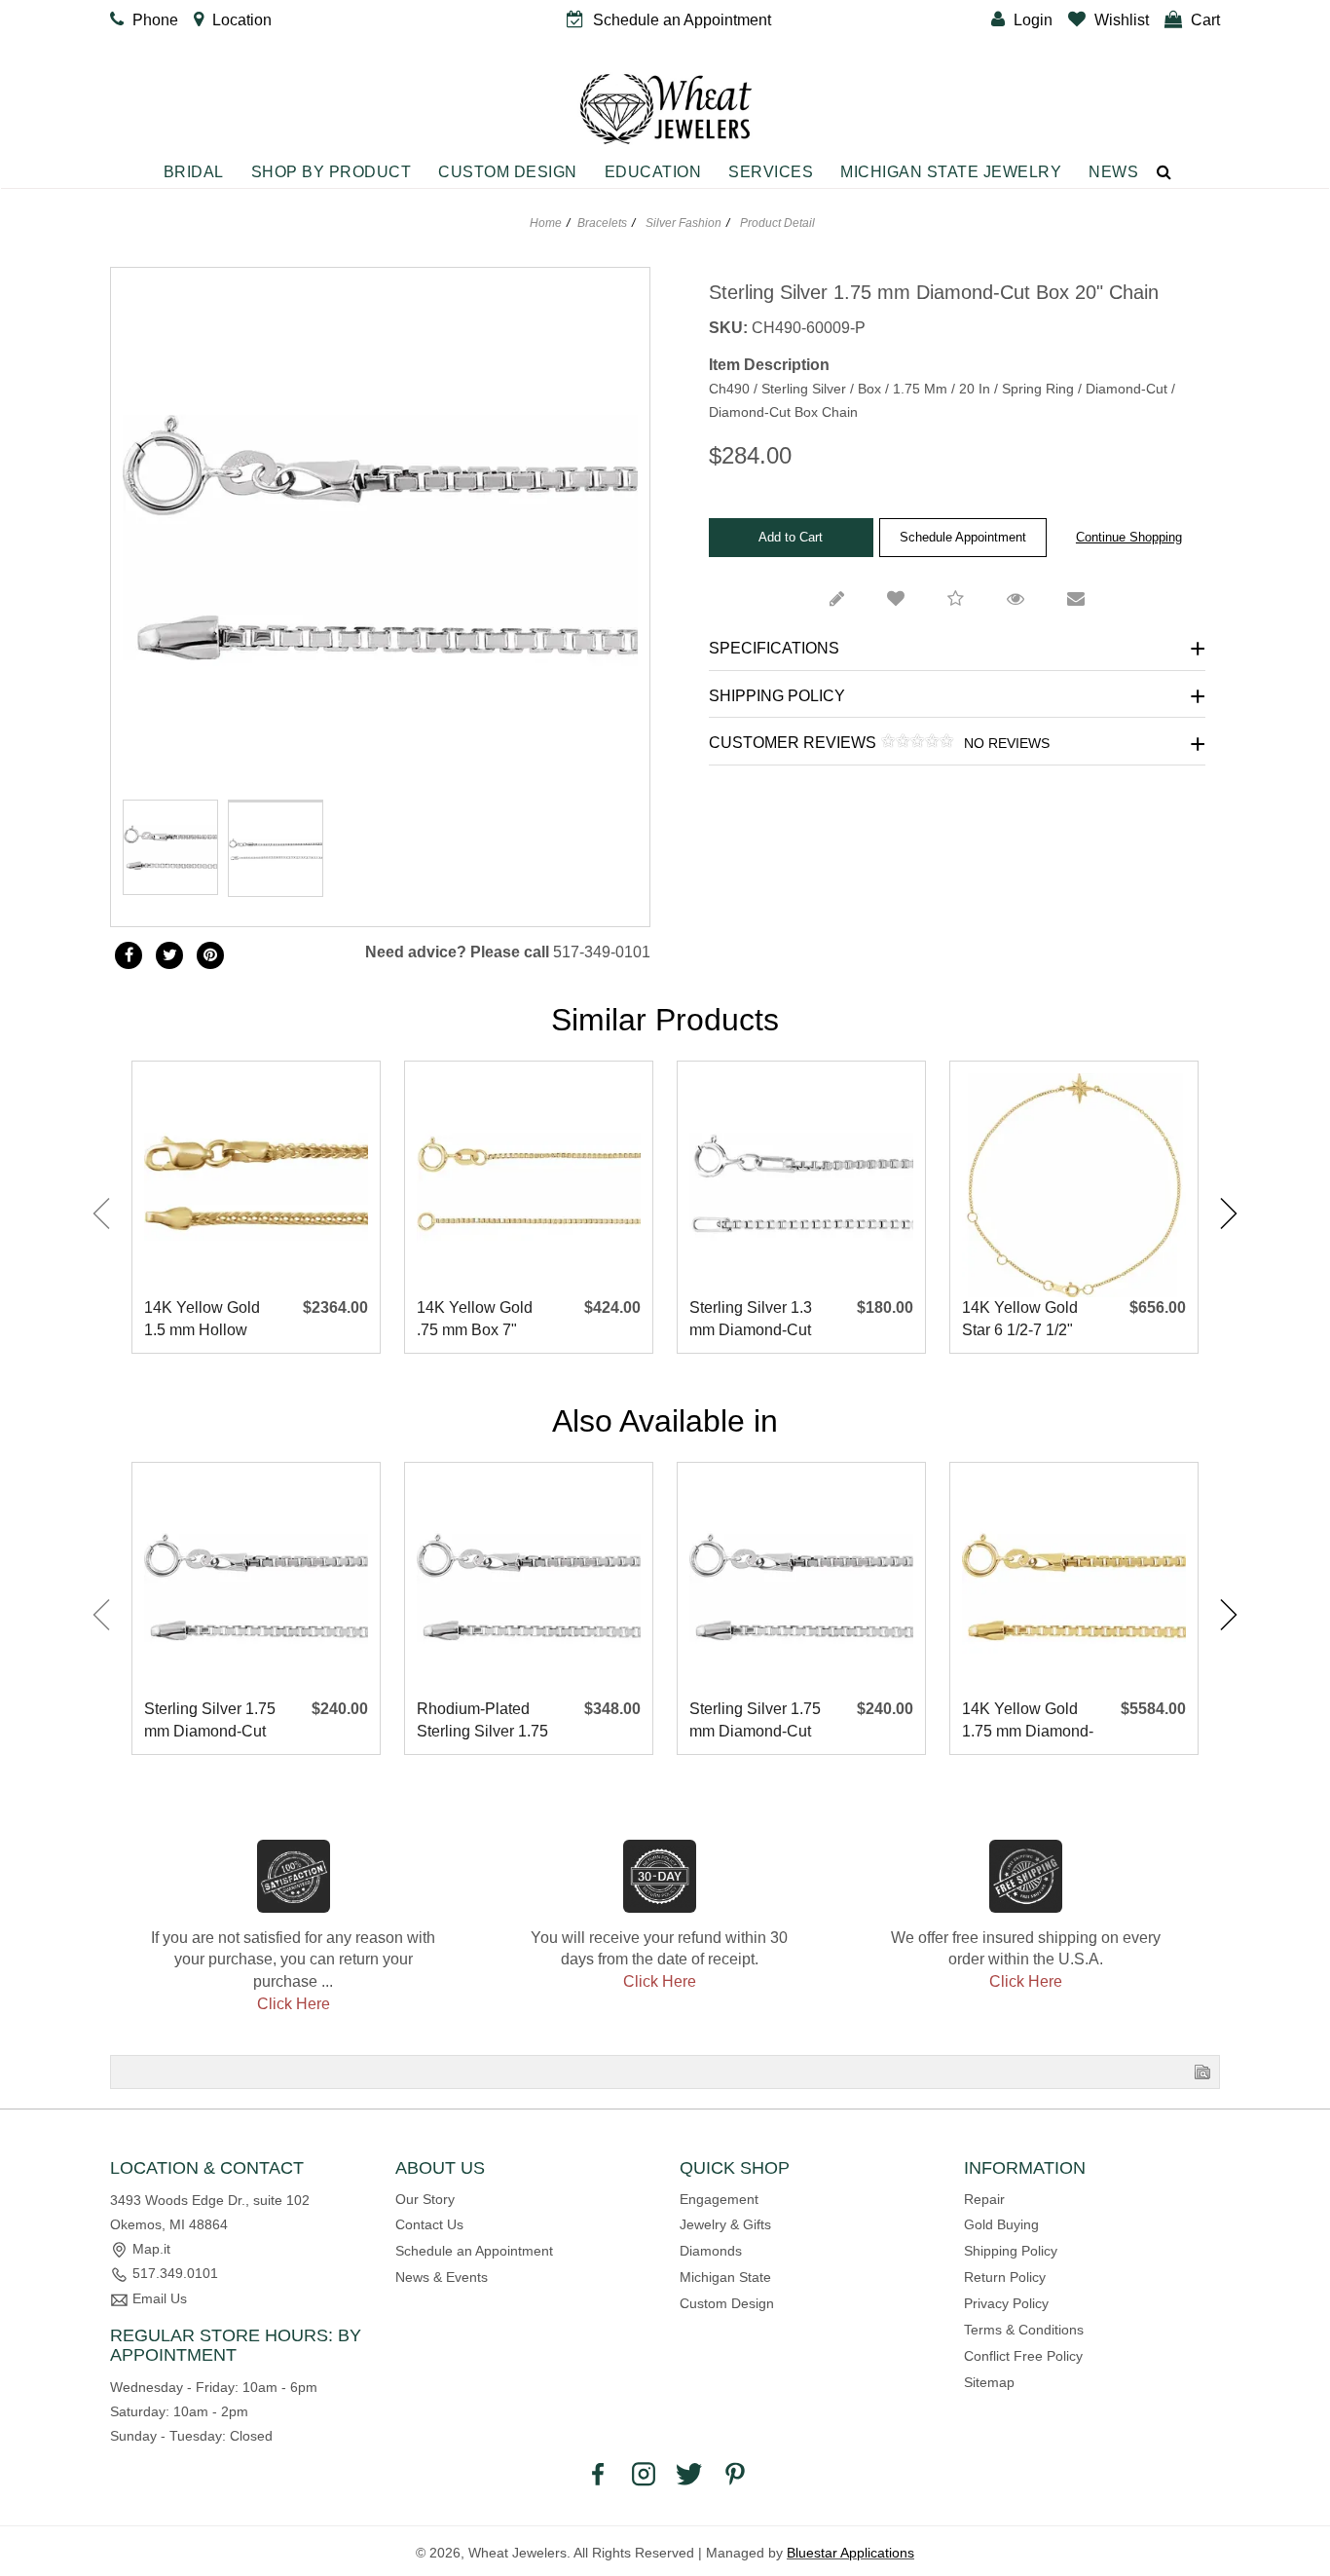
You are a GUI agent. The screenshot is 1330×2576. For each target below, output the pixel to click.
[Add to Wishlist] (896, 600)
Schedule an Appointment (474, 2251)
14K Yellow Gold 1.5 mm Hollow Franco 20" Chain (205, 1320)
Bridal (194, 172)
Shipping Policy (777, 696)
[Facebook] (129, 955)
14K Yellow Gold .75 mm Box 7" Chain (475, 1320)
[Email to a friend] (1076, 600)
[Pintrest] (210, 955)
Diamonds (711, 2251)
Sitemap (989, 2382)
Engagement (719, 2199)
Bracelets (602, 223)
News (1113, 172)
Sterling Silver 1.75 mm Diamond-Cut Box (210, 1721)
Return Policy (1005, 2277)
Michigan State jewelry (951, 172)
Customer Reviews (879, 743)
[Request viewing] (1016, 600)
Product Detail (776, 223)
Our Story (425, 2199)
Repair (984, 2199)
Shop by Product (332, 172)
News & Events (442, 2277)
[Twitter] (169, 955)
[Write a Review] (837, 600)
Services (771, 172)
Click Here (294, 2004)
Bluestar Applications (850, 2553)
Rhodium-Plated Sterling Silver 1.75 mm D (482, 1721)
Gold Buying (1001, 2224)
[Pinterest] (735, 2473)
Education (653, 172)
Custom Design (508, 172)
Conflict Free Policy (1023, 2356)
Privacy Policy (1006, 2303)
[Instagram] (644, 2473)
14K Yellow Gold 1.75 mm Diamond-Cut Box (1028, 1721)
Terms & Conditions (1024, 2330)
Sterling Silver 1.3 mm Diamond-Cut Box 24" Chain (751, 1320)
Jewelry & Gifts (725, 2224)
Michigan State (725, 2277)
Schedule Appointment (963, 537)
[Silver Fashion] (276, 801)
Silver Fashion (683, 223)
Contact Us (429, 2224)
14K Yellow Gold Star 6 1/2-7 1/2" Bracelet (1020, 1320)
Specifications (774, 648)
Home (546, 223)
